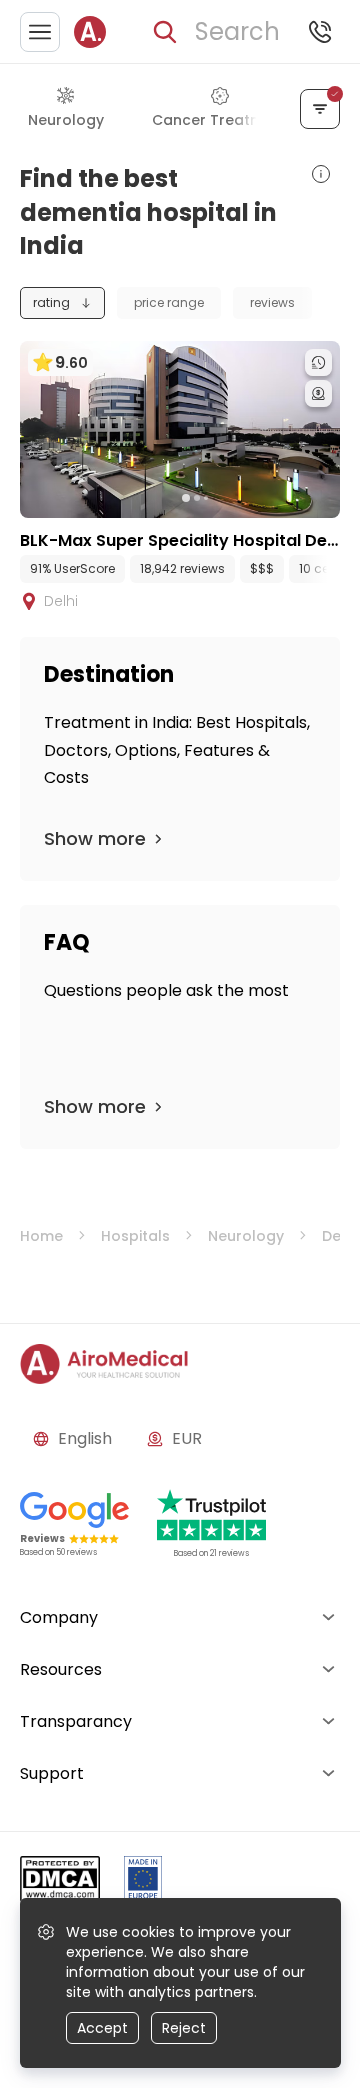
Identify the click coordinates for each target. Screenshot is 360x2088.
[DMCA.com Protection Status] (60, 1882)
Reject (184, 2028)
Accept (102, 2028)
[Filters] (320, 109)
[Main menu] (40, 32)
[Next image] (221, 498)
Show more (95, 838)
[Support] (320, 32)
